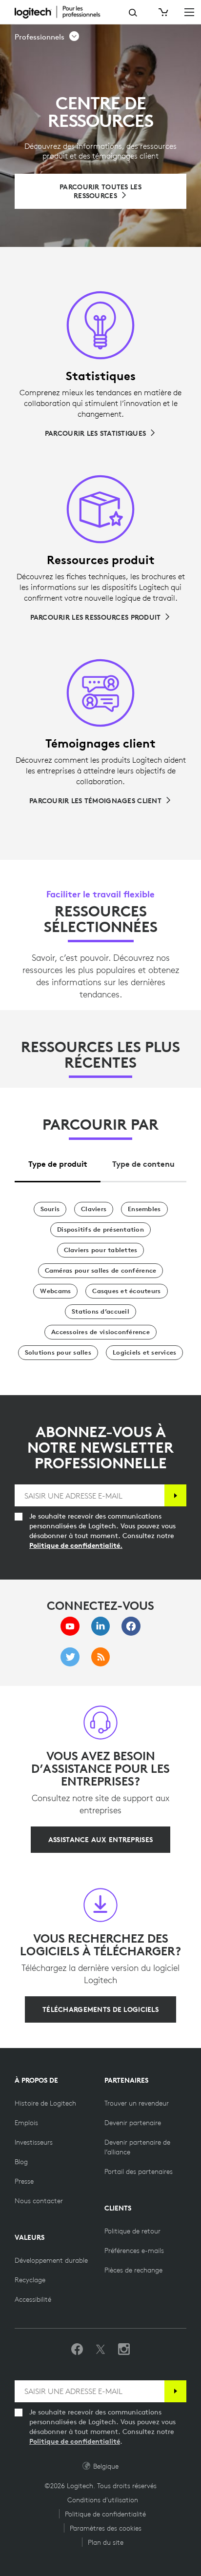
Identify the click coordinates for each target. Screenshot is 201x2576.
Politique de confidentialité (75, 2441)
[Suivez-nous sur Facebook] (77, 2350)
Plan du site (106, 2542)
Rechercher (133, 13)
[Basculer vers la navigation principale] (189, 12)
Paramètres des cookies (106, 2528)
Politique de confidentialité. (76, 1545)
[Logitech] (63, 12)
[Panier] (162, 12)
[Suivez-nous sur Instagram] (124, 2350)
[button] (47, 37)
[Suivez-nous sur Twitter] (100, 2350)
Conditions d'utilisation (103, 2500)
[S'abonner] (175, 1495)
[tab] (58, 1161)
